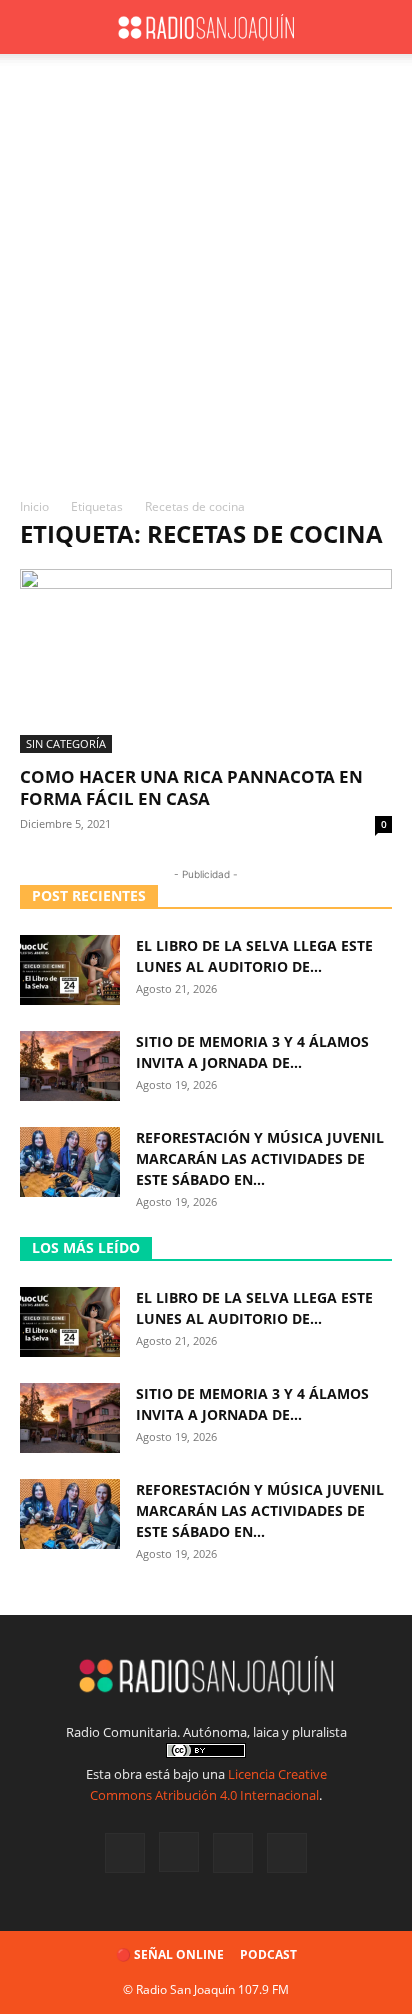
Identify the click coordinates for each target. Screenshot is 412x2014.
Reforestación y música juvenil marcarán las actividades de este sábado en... (260, 1158)
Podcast (268, 1954)
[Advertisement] (206, 281)
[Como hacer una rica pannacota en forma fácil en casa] (206, 661)
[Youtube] (287, 1853)
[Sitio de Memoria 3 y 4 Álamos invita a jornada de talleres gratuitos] (70, 1066)
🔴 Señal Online (170, 1954)
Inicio (34, 506)
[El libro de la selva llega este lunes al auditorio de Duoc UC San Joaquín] (70, 970)
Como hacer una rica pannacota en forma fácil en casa (191, 787)
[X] (233, 1853)
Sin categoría (66, 743)
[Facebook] (125, 1853)
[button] (34, 27)
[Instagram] (179, 1852)
